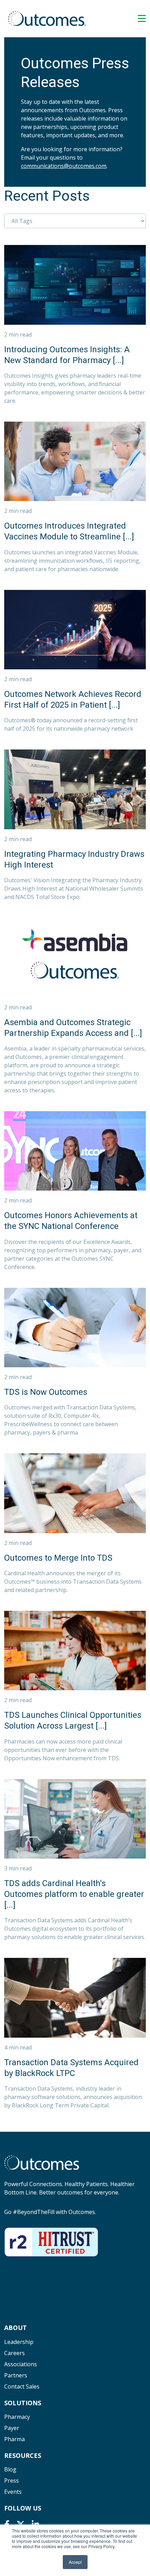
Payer (12, 2428)
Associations (21, 2364)
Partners (16, 2375)
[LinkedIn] (35, 2524)
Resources (23, 2455)
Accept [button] (75, 2562)
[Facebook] (7, 2524)
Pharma (14, 2439)
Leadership (19, 2342)
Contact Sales (22, 2386)
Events (13, 2492)
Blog (10, 2469)
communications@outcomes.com (64, 166)
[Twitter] (21, 2524)
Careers (14, 2353)
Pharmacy (17, 2417)
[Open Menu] (142, 18)
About (16, 2328)
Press (12, 2481)
